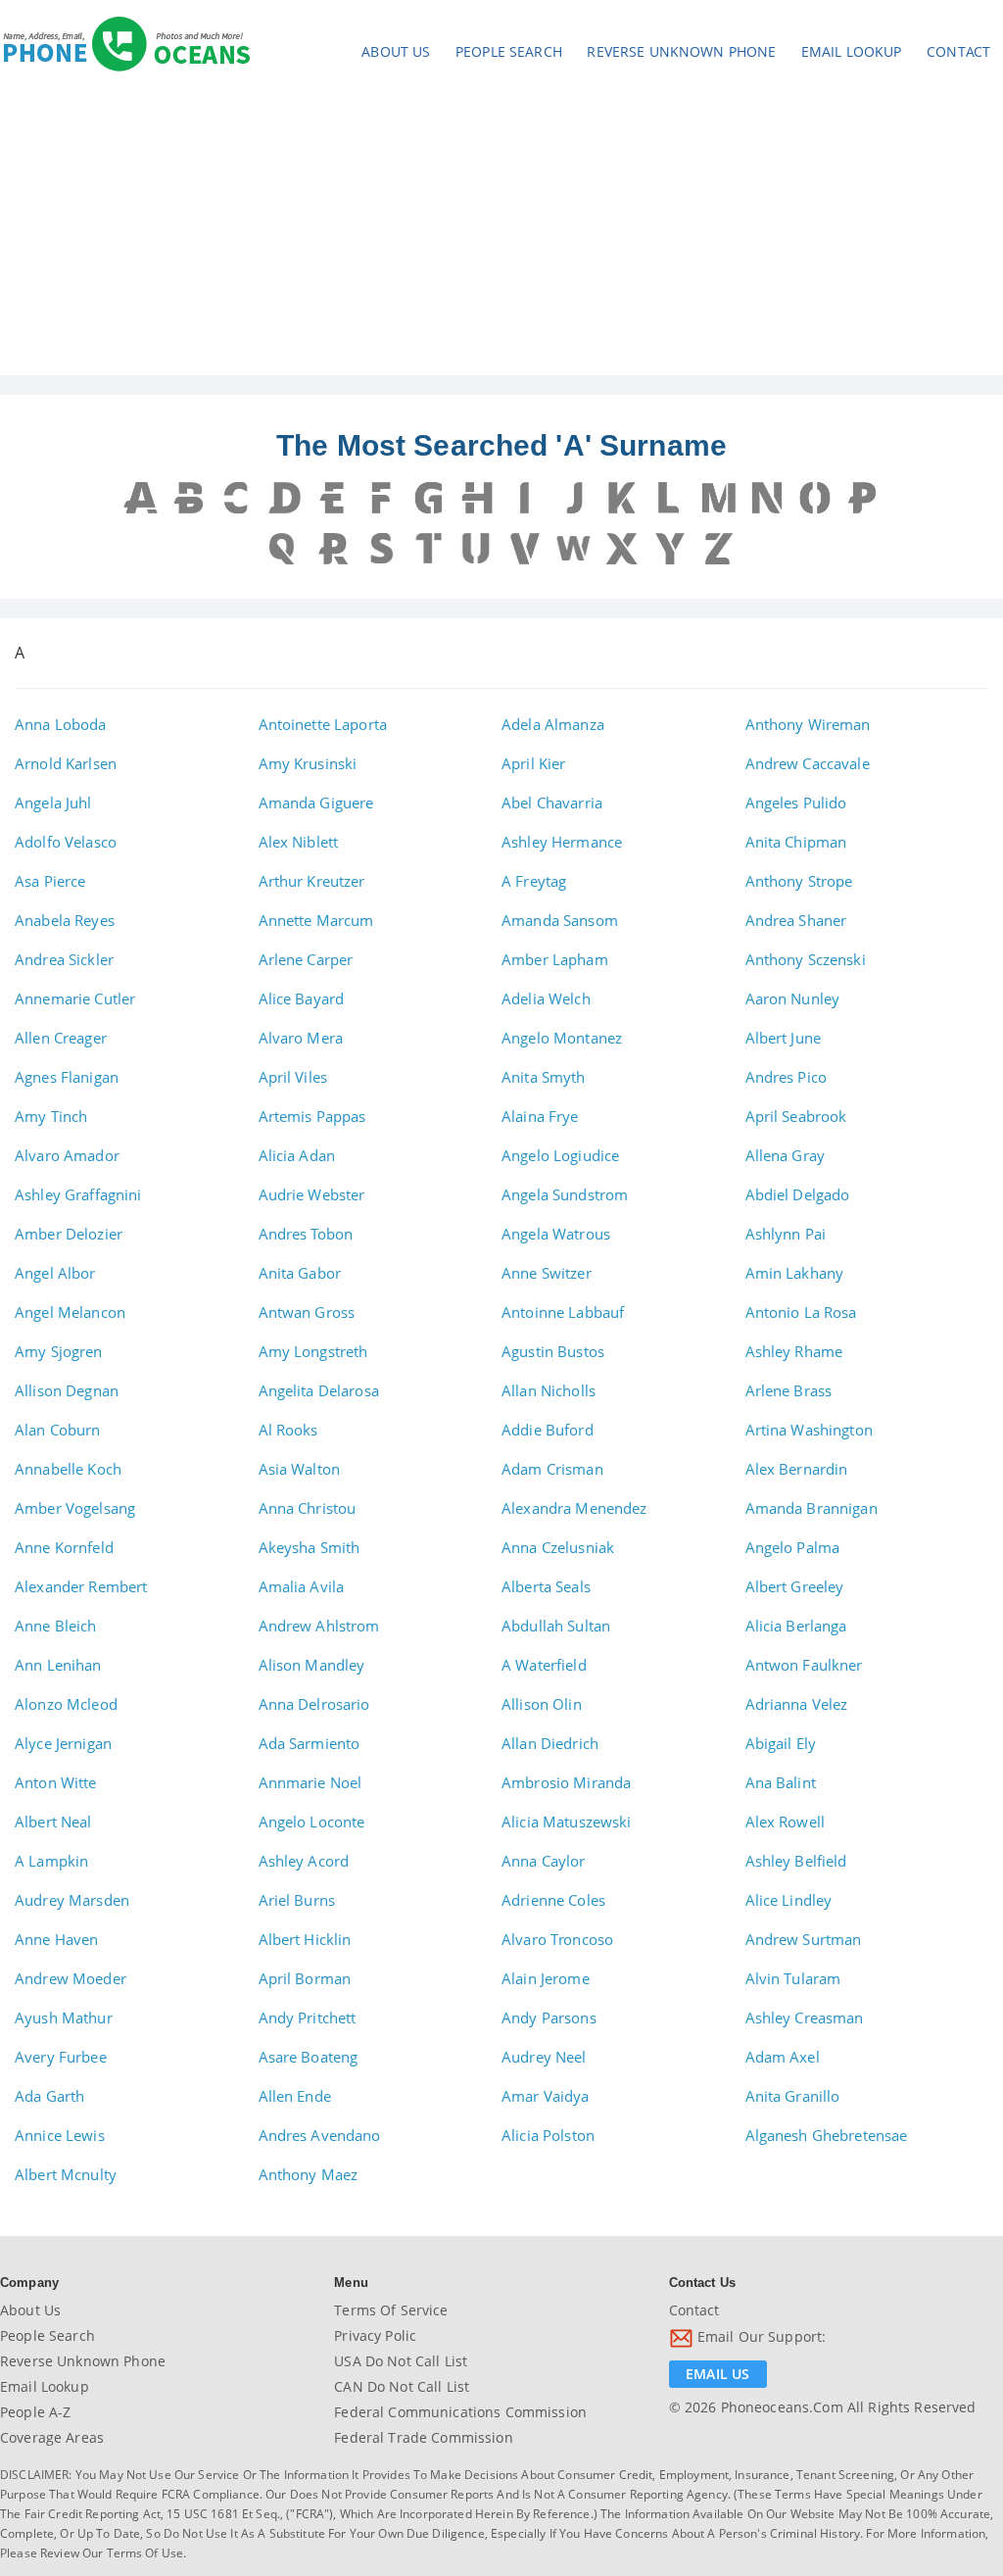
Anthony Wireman (808, 724)
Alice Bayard (302, 998)
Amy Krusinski (308, 763)
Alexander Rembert (81, 1586)
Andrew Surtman (804, 1939)
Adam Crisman (552, 1469)
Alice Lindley (789, 1900)
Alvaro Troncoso (557, 1939)
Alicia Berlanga (796, 1626)
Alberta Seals (546, 1586)
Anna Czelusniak (558, 1547)
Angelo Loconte (312, 1822)
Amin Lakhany (795, 1273)
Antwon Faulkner (804, 1665)
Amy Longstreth (313, 1351)
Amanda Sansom (560, 920)
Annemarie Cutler (75, 998)
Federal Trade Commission (423, 2437)
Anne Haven (56, 1939)
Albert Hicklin (305, 1939)
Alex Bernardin (797, 1469)
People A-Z (35, 2412)
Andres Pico (787, 1077)
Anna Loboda (61, 724)
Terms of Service (391, 2310)
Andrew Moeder (71, 1978)
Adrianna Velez (797, 1704)
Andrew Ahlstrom (319, 1626)
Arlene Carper (306, 959)
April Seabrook (796, 1116)
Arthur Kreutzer (312, 881)
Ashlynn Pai (786, 1234)
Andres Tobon (306, 1234)
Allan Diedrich (550, 1743)
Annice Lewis (60, 2135)
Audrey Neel (544, 2057)
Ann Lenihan (58, 1665)
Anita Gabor (300, 1273)
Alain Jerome (546, 1978)
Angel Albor (55, 1273)
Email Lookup (852, 51)
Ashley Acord (304, 1861)
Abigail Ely (781, 1743)
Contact (958, 51)
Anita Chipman (796, 842)
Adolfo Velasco (66, 842)
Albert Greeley (795, 1586)
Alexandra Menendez (574, 1508)
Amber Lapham (555, 959)
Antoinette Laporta (323, 724)
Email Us (717, 2374)
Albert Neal (53, 1822)
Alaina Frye (540, 1116)
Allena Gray (786, 1155)
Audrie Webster (312, 1194)
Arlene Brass (789, 1390)
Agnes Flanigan (67, 1077)
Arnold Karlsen (66, 763)
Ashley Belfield (796, 1861)
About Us (396, 51)
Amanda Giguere (316, 802)
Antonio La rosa (801, 1312)
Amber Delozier (69, 1234)
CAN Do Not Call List (402, 2386)
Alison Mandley (312, 1665)
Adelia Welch (546, 998)
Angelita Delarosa (319, 1390)
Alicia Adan (297, 1155)
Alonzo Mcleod (66, 1704)
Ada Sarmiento (310, 1743)
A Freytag (534, 881)
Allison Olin (542, 1704)
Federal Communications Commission (460, 2412)
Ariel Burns (297, 1900)
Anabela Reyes (65, 920)
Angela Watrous (556, 1234)
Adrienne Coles (553, 1900)
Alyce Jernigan (63, 1743)
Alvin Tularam (793, 1978)
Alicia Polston (548, 2135)
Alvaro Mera (301, 1038)
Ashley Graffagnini (78, 1194)
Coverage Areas (52, 2437)
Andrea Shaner (796, 920)
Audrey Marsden (72, 1900)
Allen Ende (295, 2096)
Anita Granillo (793, 2096)
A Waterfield (544, 1665)
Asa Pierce (50, 881)
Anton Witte (56, 1782)
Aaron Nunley (793, 998)
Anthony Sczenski (806, 959)
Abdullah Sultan (556, 1626)
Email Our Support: (760, 2336)
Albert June (784, 1038)
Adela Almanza (553, 724)
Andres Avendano (320, 2135)
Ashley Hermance (562, 842)
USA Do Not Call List (401, 2361)
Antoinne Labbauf (563, 1312)
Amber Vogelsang (75, 1508)
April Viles (293, 1077)
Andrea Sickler (64, 959)
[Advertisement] (501, 228)
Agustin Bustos (553, 1351)
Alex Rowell (786, 1822)
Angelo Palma (793, 1547)
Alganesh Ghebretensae (827, 2135)
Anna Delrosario (314, 1704)
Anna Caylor (544, 1861)
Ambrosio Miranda (566, 1782)
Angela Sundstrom (565, 1194)
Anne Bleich (56, 1626)
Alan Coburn (58, 1430)
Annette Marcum (316, 920)
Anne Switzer (547, 1273)
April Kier (533, 763)
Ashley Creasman (805, 2017)
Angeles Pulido (796, 802)
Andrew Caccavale (808, 763)
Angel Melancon (70, 1312)
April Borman (305, 1978)
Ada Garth (49, 2096)
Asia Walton (300, 1469)
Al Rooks (288, 1430)
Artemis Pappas (312, 1116)
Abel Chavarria (552, 802)
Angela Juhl (53, 802)
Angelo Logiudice (560, 1155)
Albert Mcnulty (66, 2174)
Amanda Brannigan (812, 1508)
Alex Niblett (299, 842)
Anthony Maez (309, 2174)
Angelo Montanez (562, 1038)
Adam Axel (783, 2057)
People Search (509, 51)
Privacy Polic (375, 2335)
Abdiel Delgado (798, 1194)
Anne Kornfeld (64, 1547)
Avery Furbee (61, 2057)
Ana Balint (781, 1782)
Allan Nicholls (549, 1390)
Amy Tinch (51, 1116)
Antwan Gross (307, 1312)
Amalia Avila (302, 1586)
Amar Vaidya (546, 2096)
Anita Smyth (544, 1077)
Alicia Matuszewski (567, 1822)
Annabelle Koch (68, 1469)
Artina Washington (809, 1430)
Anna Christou (308, 1508)
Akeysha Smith (310, 1547)
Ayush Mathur (64, 2017)
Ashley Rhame (794, 1351)
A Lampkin (51, 1861)
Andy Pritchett (308, 2017)
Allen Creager (61, 1038)
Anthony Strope (799, 881)
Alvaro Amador (67, 1155)
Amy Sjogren (59, 1351)
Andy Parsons (549, 2017)
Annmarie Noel (310, 1782)
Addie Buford (548, 1430)
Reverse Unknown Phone (681, 51)
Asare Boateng (309, 2057)
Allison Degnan (67, 1390)
